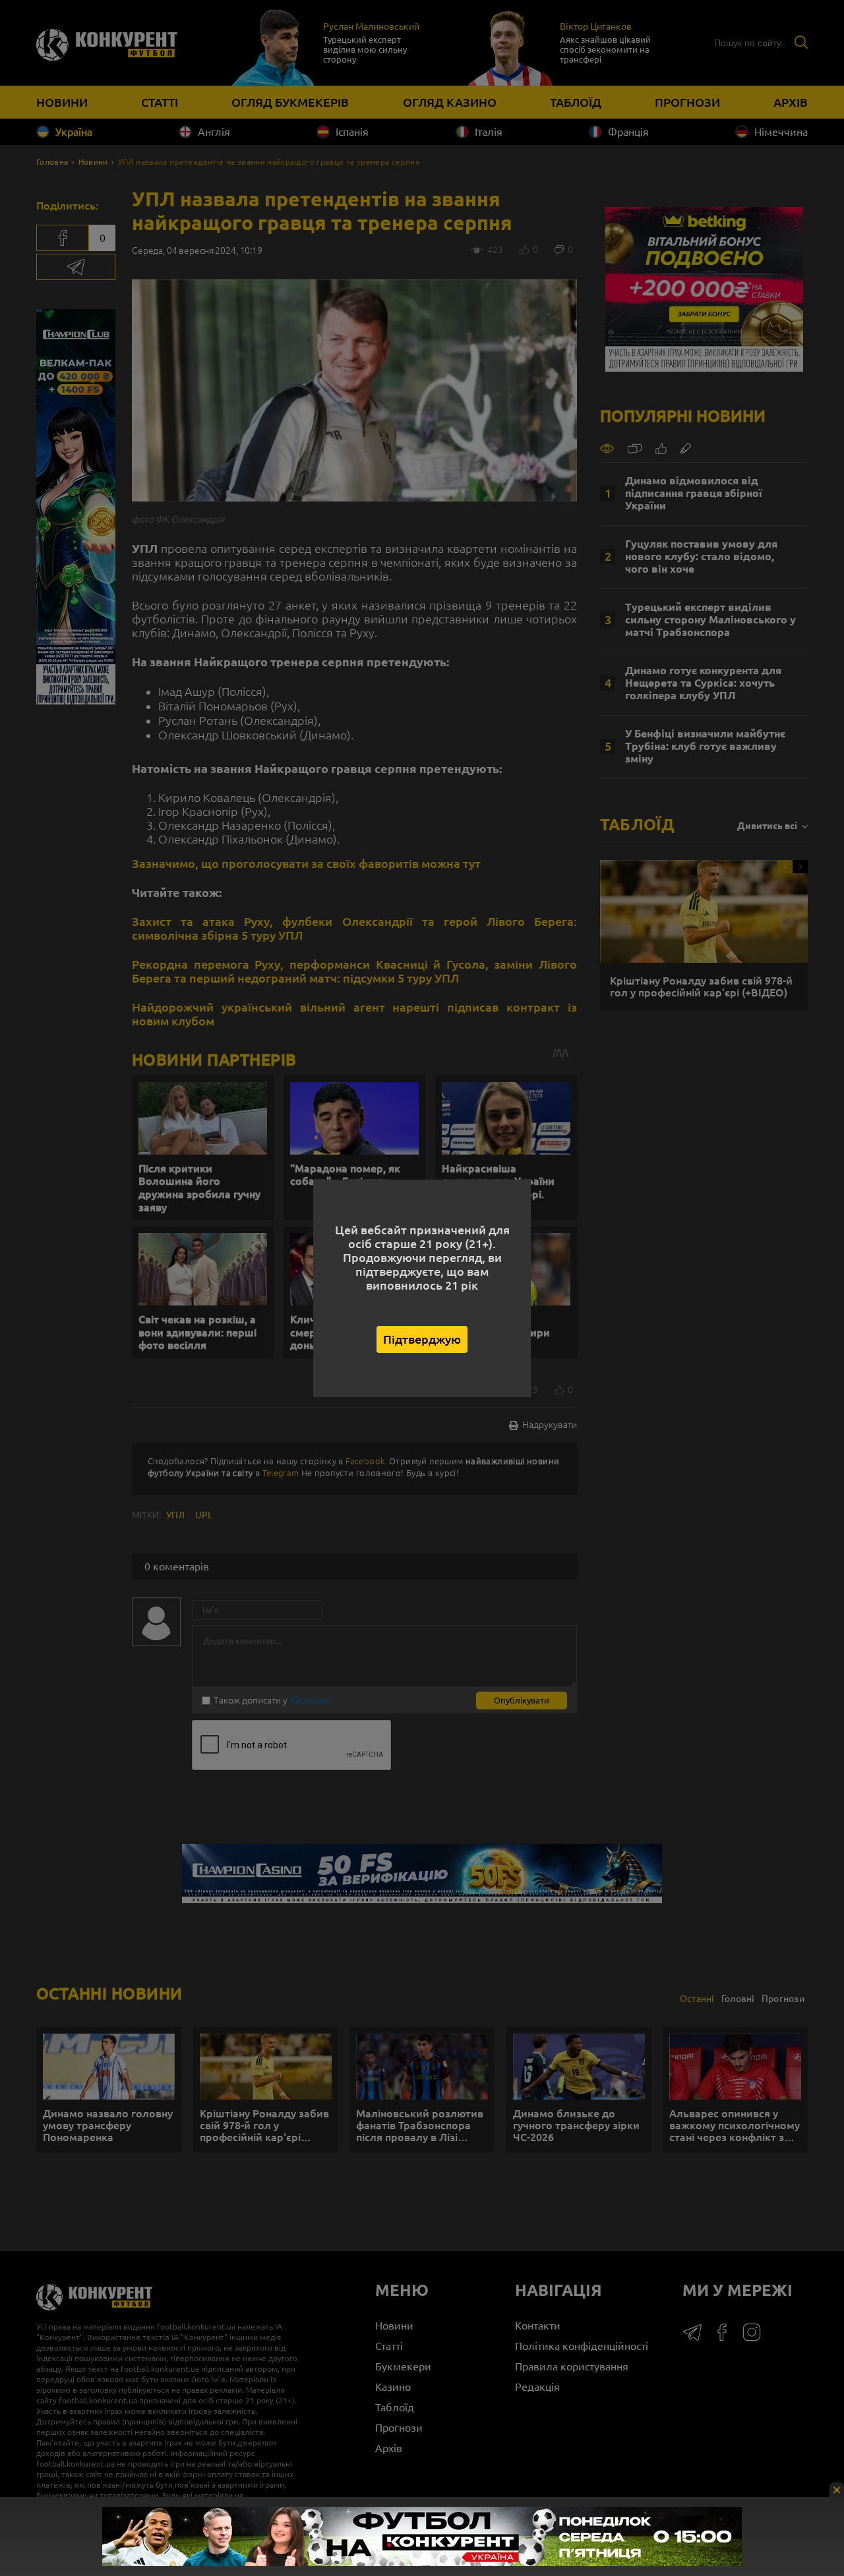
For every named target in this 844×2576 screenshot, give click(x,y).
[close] (837, 2490)
